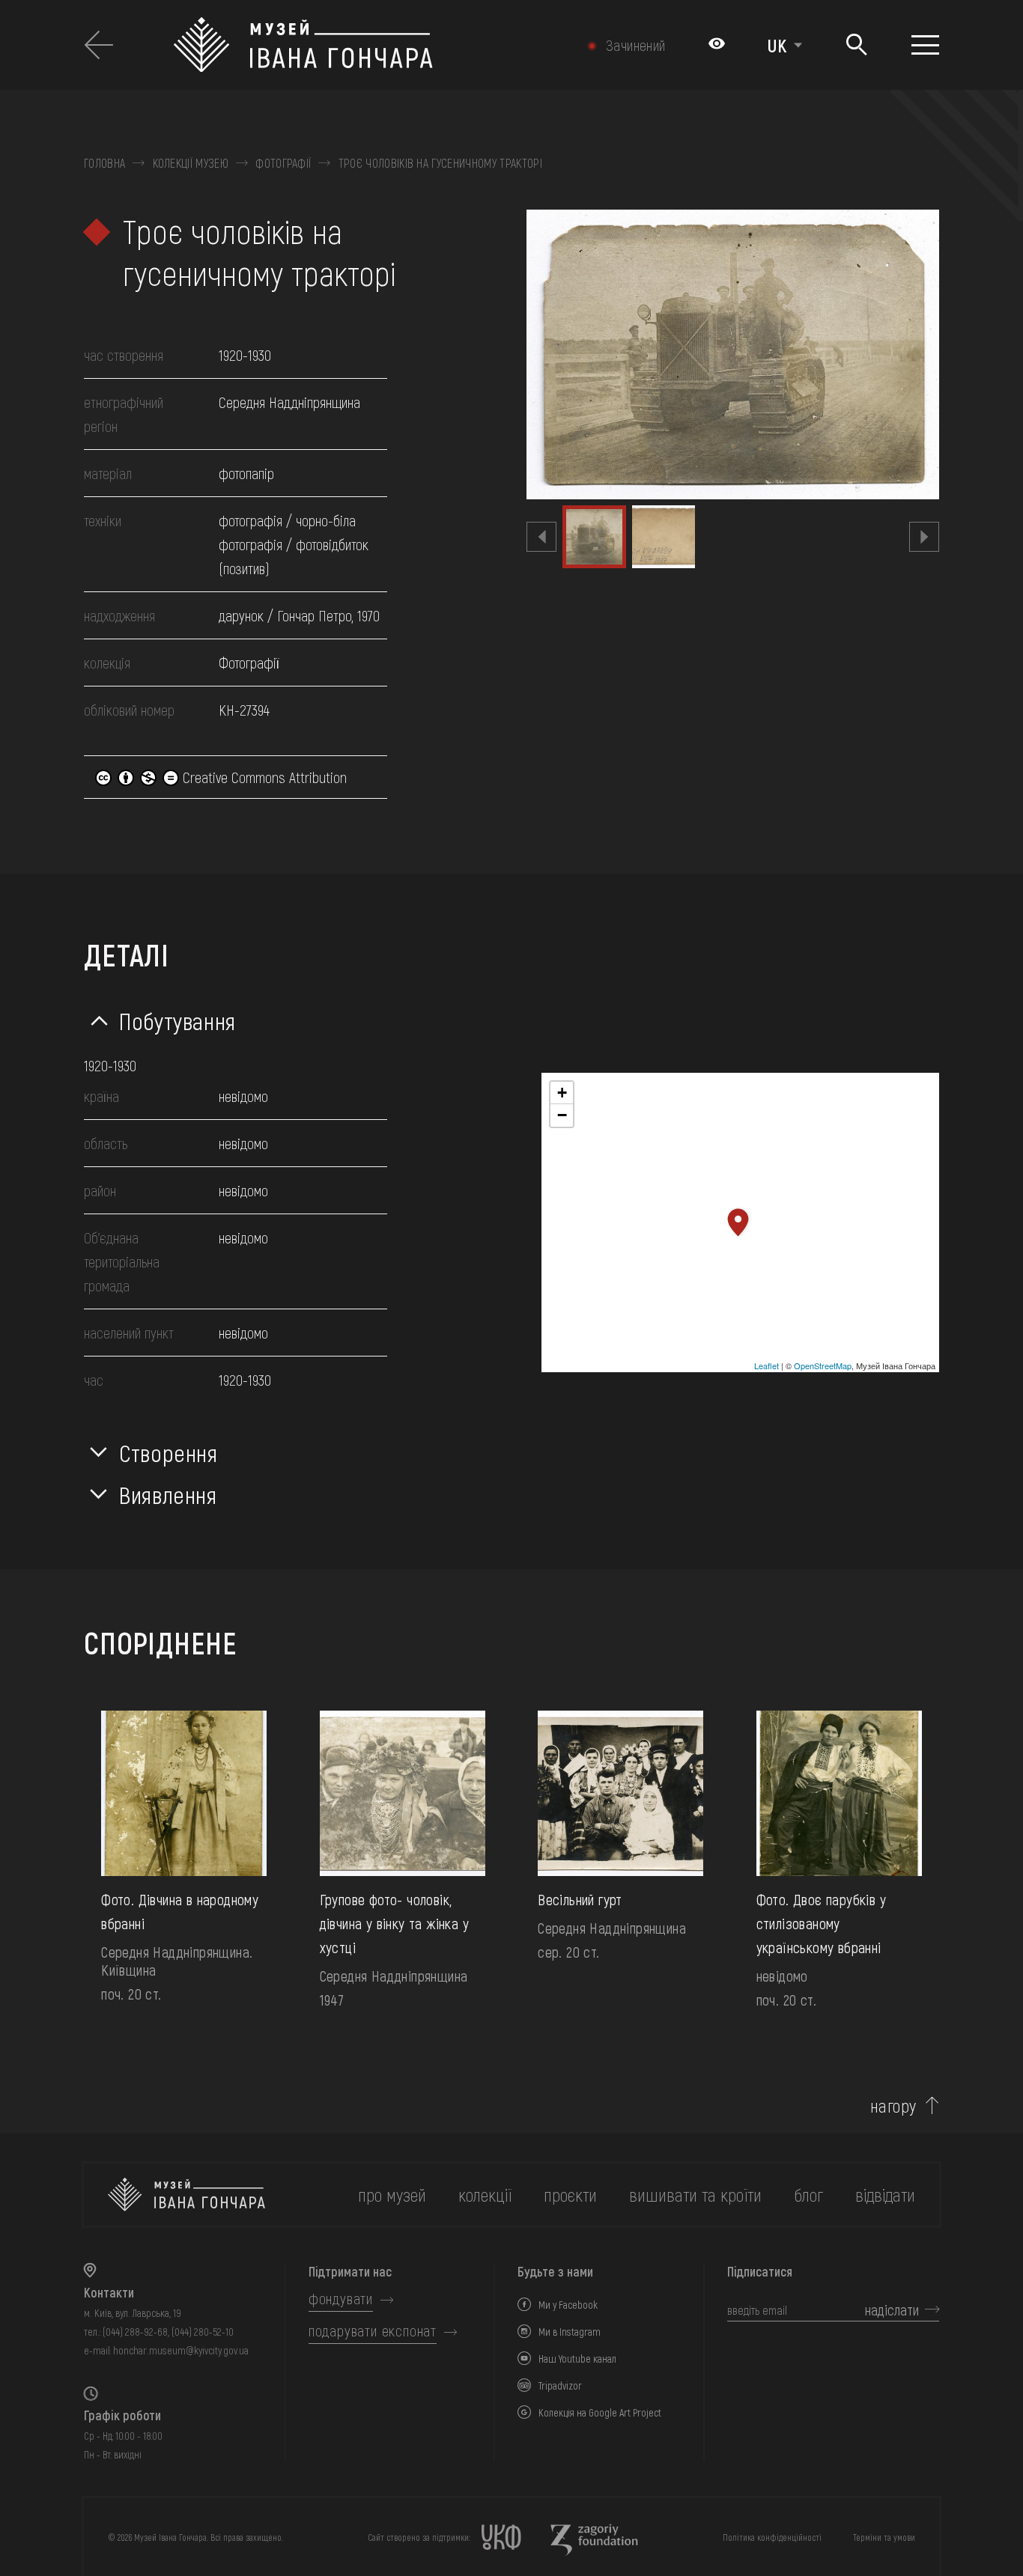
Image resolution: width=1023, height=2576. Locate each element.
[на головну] (186, 2195)
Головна (104, 163)
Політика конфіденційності (772, 2537)
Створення (169, 1452)
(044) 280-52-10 (203, 2332)
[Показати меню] (925, 45)
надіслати (892, 2309)
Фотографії (283, 163)
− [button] (562, 1115)
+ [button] (562, 1093)
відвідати (885, 2195)
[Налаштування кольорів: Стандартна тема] (717, 45)
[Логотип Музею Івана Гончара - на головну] (361, 45)
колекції (485, 2195)
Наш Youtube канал (577, 2359)
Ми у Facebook (568, 2305)
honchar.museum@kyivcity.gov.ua (181, 2350)
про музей (392, 2195)
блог (808, 2195)
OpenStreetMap (823, 1365)
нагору (893, 2106)
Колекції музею (191, 163)
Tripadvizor (560, 2385)
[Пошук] (857, 45)
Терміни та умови (884, 2537)
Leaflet (767, 1365)
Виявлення (168, 1494)
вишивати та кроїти (695, 2195)
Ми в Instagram (570, 2332)
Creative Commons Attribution (263, 777)
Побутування (177, 1020)
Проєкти (570, 2195)
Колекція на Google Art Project (600, 2412)
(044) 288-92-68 (135, 2332)
